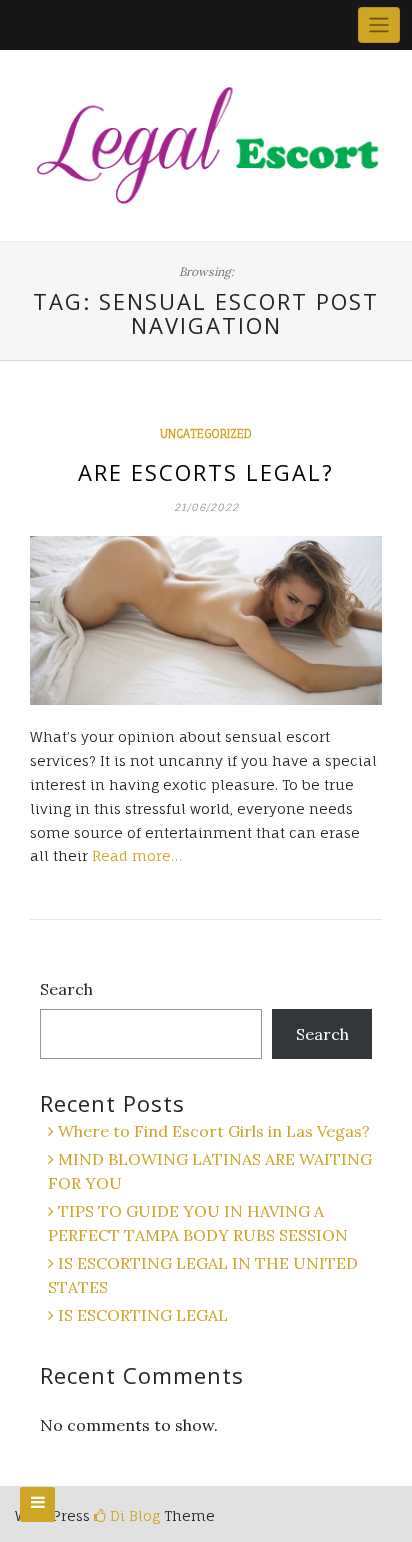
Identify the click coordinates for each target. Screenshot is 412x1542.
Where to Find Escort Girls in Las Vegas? (214, 1131)
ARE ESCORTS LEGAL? (206, 472)
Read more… (137, 855)
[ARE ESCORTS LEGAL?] (206, 620)
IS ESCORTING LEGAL (143, 1315)
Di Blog (133, 1515)
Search (66, 989)
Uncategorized (206, 434)
